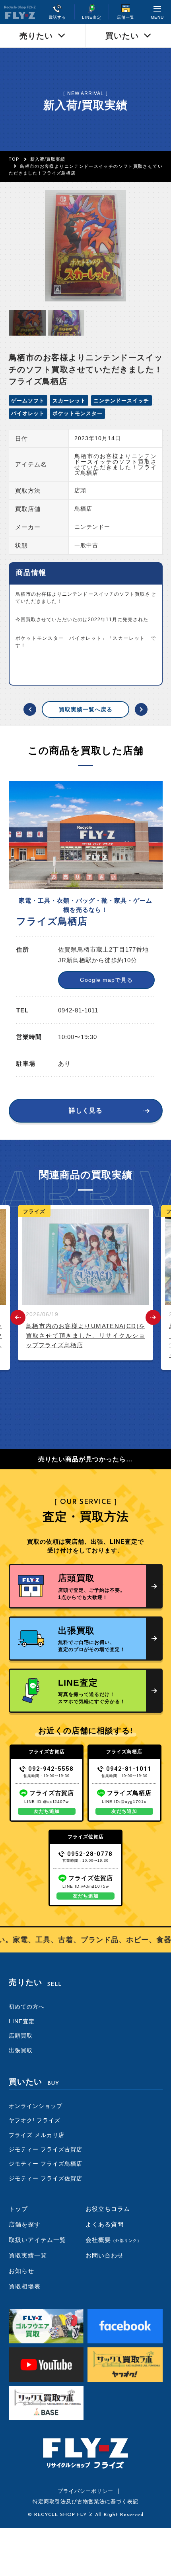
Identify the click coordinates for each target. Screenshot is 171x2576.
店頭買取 (21, 2036)
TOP (14, 159)
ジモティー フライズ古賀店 (46, 2149)
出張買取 (21, 2050)
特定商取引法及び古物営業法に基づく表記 (85, 2501)
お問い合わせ (105, 2255)
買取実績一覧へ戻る (86, 709)
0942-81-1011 (129, 1769)
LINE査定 (22, 2021)
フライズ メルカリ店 (37, 2135)
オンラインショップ (36, 2106)
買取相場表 (25, 2286)
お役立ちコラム (108, 2209)
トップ (18, 2209)
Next (153, 1317)
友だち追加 (47, 1811)
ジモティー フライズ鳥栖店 (46, 2164)
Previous (18, 1317)
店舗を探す (25, 2224)
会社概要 (114, 2240)
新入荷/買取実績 (48, 159)
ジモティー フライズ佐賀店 (46, 2178)
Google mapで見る (106, 980)
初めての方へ (27, 2007)
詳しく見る (86, 1110)
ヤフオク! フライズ (35, 2120)
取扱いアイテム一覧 (37, 2240)
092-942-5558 (51, 1769)
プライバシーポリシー (85, 2491)
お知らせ (21, 2271)
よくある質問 (105, 2224)
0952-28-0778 (90, 1854)
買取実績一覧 (28, 2255)
